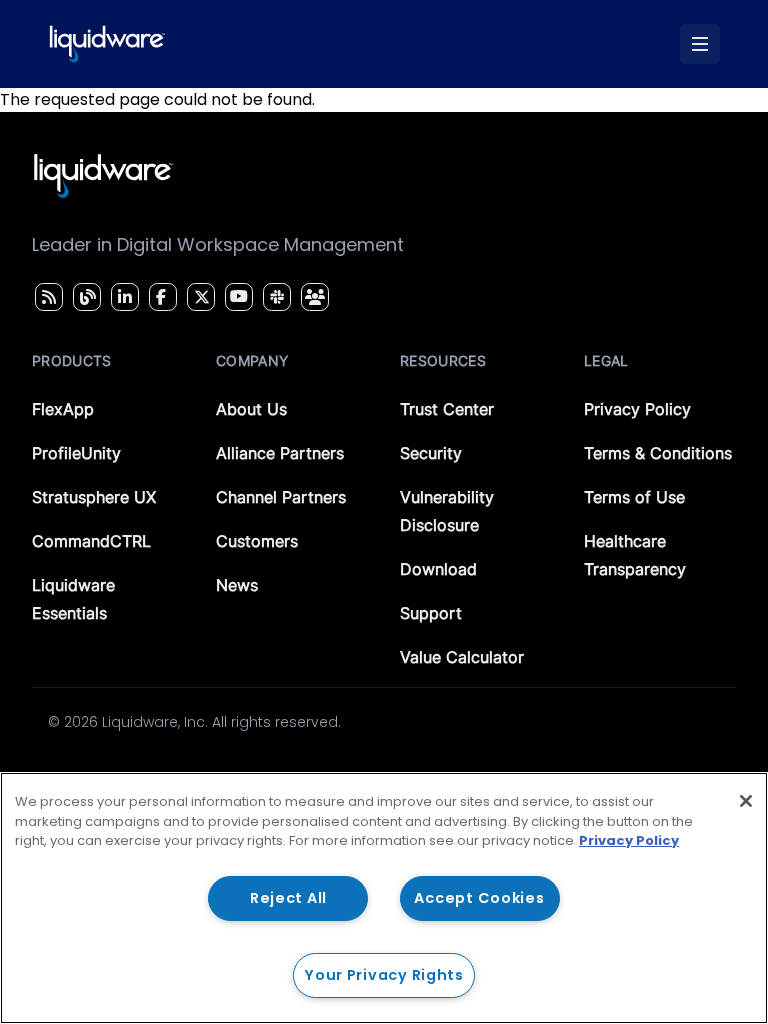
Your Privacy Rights (384, 975)
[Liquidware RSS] (46, 297)
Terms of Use (634, 497)
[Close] (746, 801)
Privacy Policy (637, 409)
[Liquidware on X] (199, 297)
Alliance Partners (280, 453)
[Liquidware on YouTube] (238, 297)
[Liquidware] (107, 44)
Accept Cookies (479, 898)
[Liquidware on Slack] (274, 297)
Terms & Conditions (658, 453)
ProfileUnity (76, 453)
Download (438, 569)
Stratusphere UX (94, 497)
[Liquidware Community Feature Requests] (315, 297)
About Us (251, 409)
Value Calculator (462, 657)
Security (431, 453)
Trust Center (447, 409)
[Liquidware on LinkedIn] (122, 297)
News (237, 585)
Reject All (288, 898)
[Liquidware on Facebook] (158, 297)
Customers (257, 541)
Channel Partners (281, 497)
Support (431, 613)
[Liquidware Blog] (85, 297)
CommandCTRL (91, 541)
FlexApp (63, 409)
